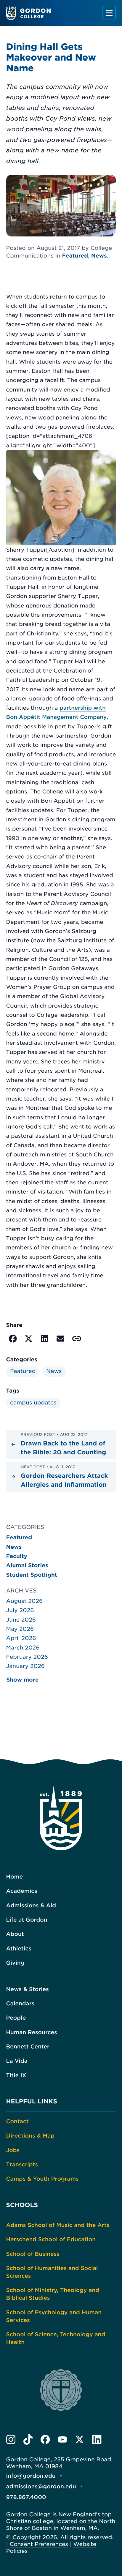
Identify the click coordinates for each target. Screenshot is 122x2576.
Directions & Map (30, 2136)
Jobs (13, 2150)
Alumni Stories (27, 1566)
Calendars (20, 2004)
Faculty (17, 1556)
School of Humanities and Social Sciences (52, 2272)
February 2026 (27, 1657)
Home (15, 1877)
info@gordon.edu (31, 2476)
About (15, 1934)
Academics (22, 1891)
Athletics (19, 1949)
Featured (75, 256)
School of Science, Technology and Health (56, 2339)
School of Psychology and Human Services (54, 2317)
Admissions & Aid (31, 1906)
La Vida (17, 2061)
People (16, 2018)
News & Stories (28, 1989)
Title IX (16, 2076)
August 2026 (25, 1601)
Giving (15, 1963)
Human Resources (32, 2033)
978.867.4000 (26, 2497)
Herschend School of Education (51, 2240)
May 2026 (20, 1629)
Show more (23, 1680)
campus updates (33, 1403)
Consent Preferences (39, 2544)
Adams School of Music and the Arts (58, 2225)
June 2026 (21, 1620)
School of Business (33, 2254)
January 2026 (26, 1666)
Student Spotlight (32, 1575)
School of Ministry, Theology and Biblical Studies (53, 2294)
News (99, 256)
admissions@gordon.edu (41, 2487)
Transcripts (22, 2165)
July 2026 (20, 1610)
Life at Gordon (27, 1920)
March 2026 (23, 1648)
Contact (17, 2122)
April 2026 (21, 1638)
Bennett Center (28, 2047)
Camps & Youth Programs (42, 2179)
